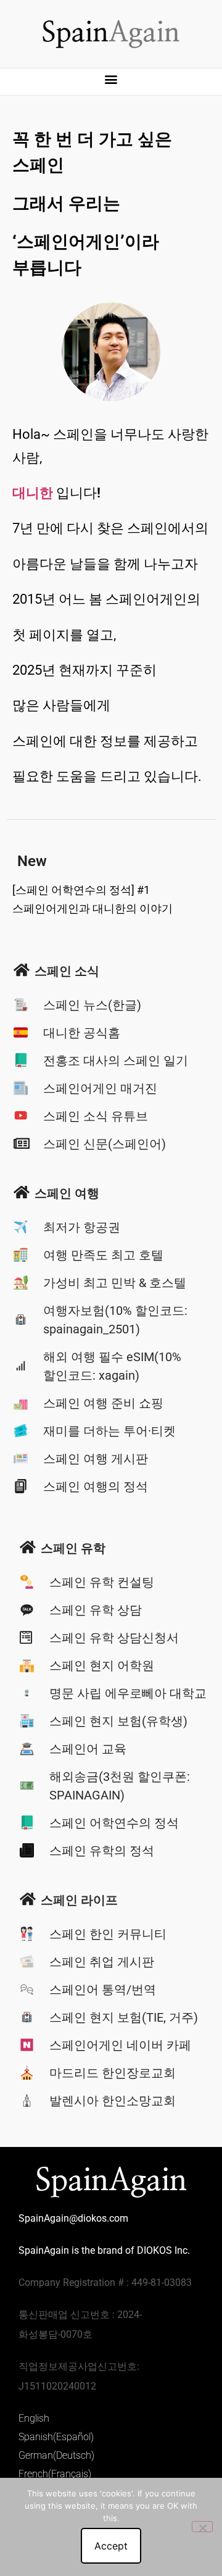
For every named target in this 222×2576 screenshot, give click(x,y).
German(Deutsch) (56, 2455)
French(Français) (55, 2474)
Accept (111, 2546)
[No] (202, 2527)
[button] (111, 79)
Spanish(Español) (56, 2437)
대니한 (33, 493)
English (34, 2418)
